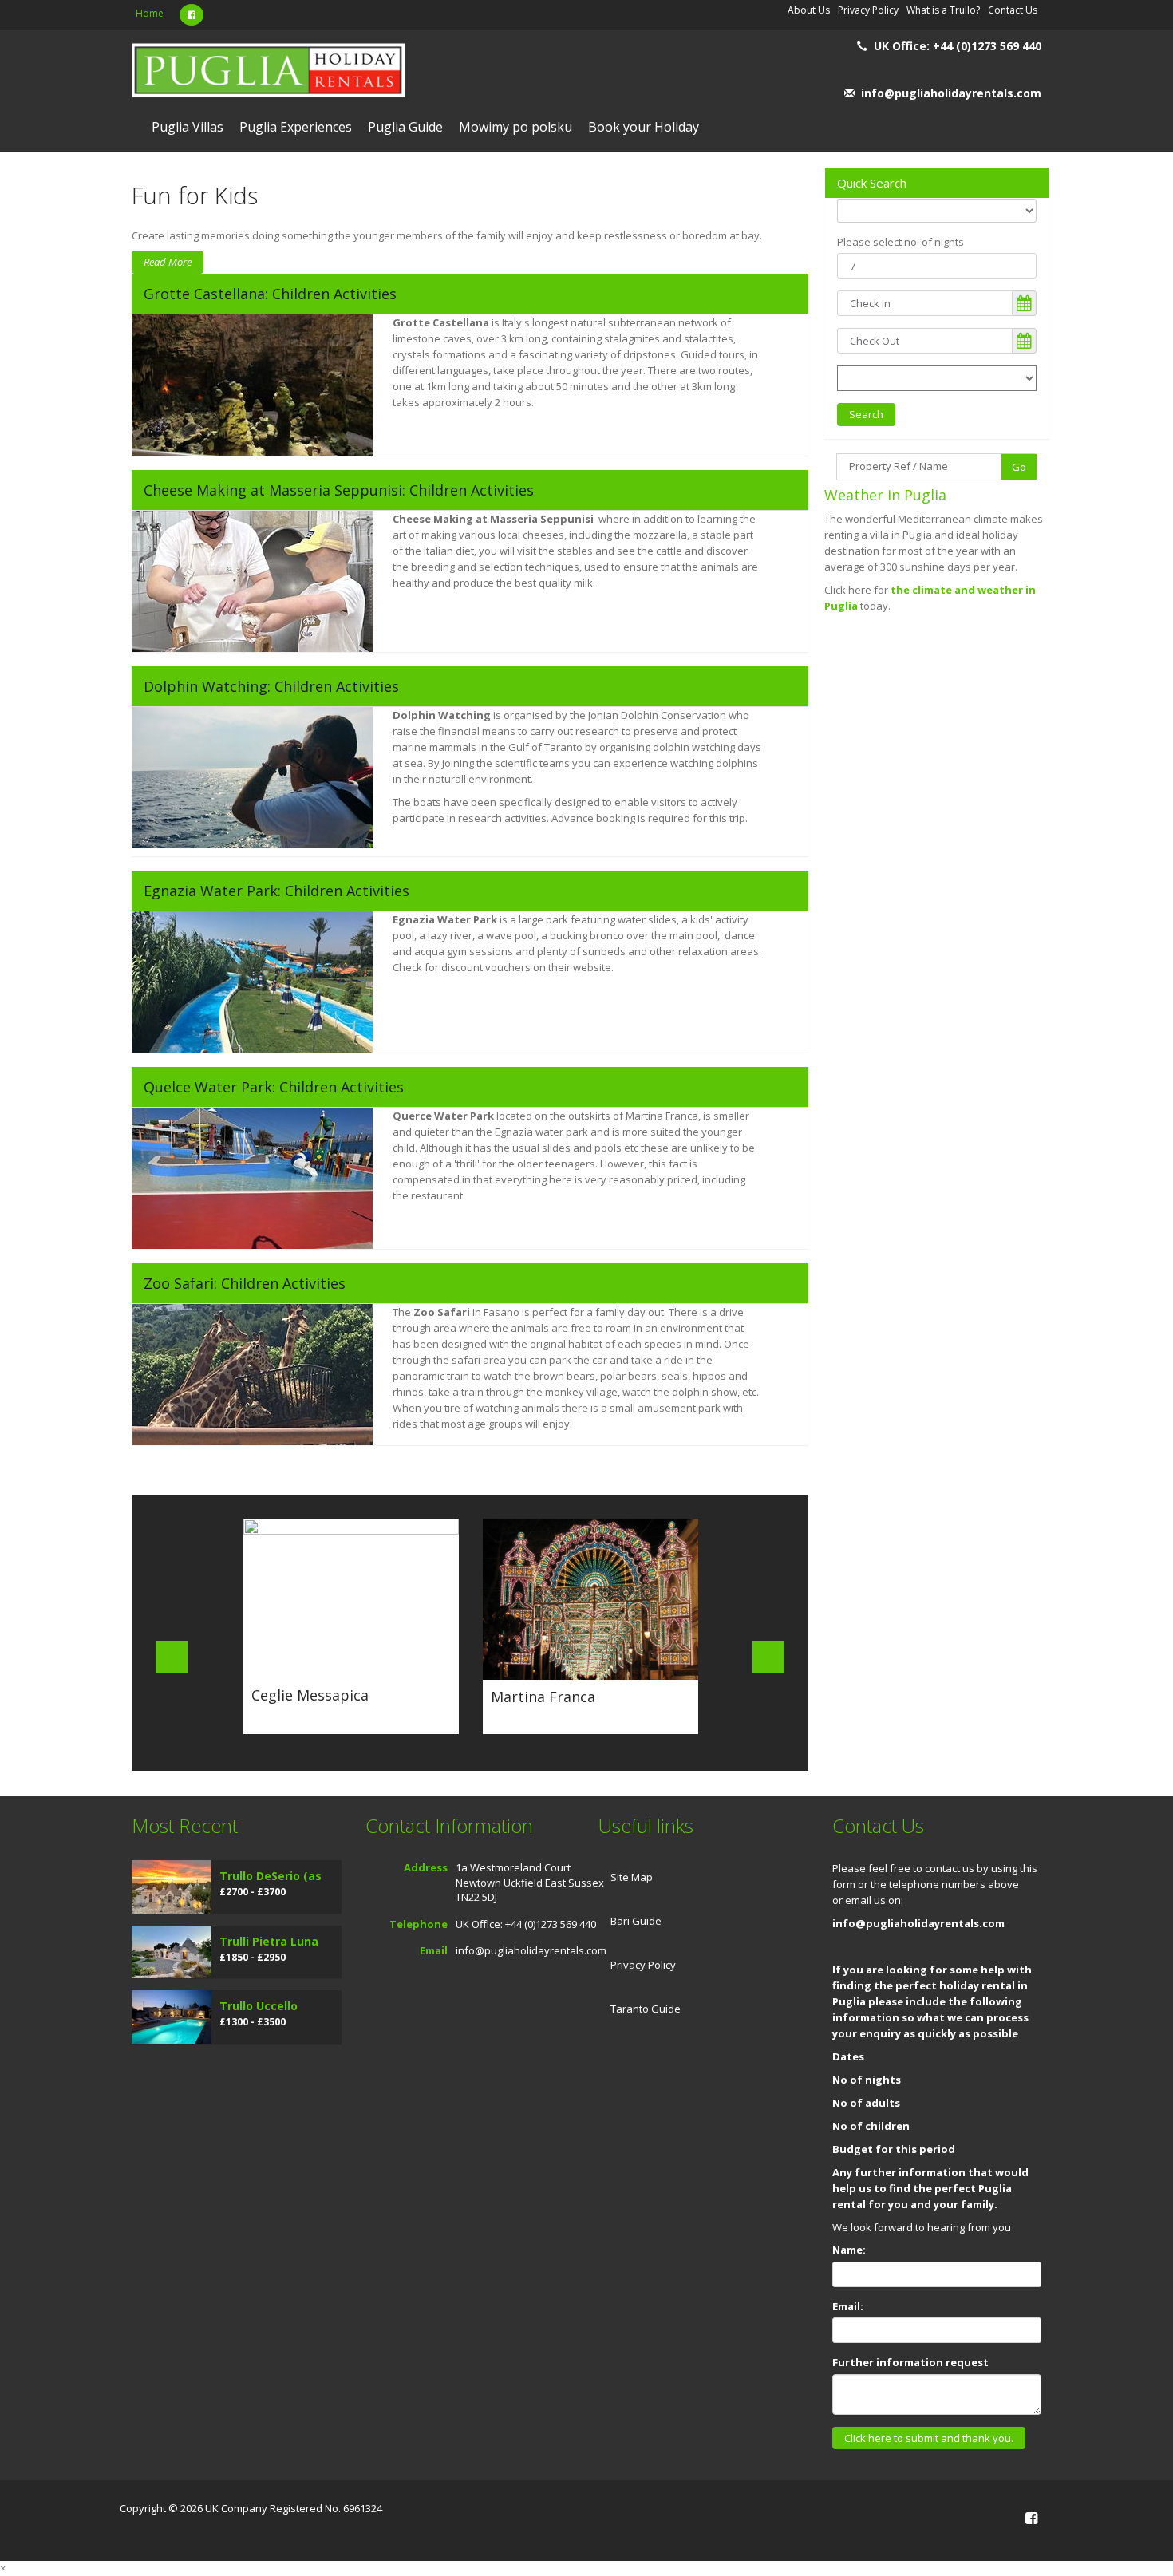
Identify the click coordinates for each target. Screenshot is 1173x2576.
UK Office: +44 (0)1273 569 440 (958, 46)
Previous (172, 1657)
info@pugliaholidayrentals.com (951, 93)
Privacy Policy (643, 1965)
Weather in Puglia (885, 495)
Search (866, 414)
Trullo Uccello (259, 2006)
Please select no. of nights (900, 242)
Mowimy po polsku (515, 127)
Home (150, 13)
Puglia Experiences (296, 127)
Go (1019, 467)
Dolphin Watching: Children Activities (271, 686)
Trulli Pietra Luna (269, 1941)
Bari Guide (636, 1921)
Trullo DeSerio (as (271, 1876)
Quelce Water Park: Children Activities (274, 1087)
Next (768, 1657)
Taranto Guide (646, 2009)
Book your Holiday (644, 127)
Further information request (910, 2362)
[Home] (269, 72)
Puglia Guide (405, 127)
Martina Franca (543, 1697)
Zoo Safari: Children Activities (245, 1283)
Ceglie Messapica (310, 1695)
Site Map (632, 1877)
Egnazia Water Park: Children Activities (276, 891)
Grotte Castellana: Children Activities (270, 294)
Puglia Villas (188, 127)
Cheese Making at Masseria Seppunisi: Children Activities (339, 490)
